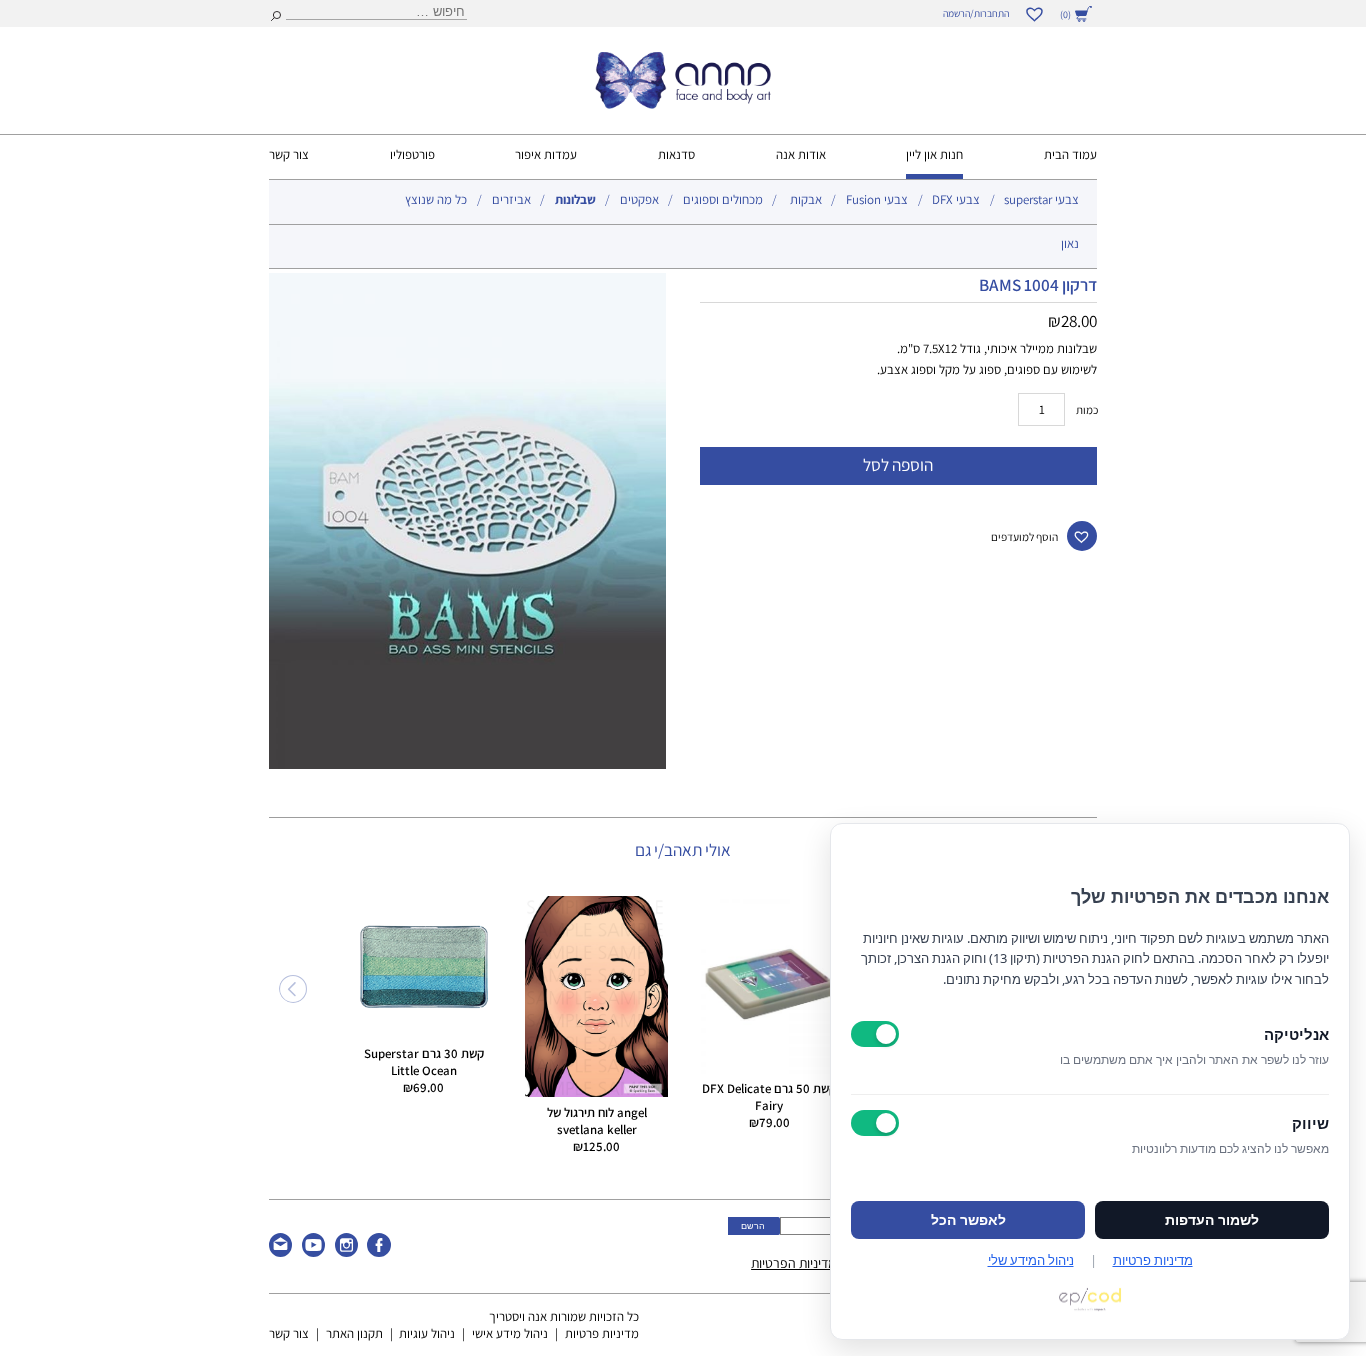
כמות (1087, 409)
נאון (1070, 243)
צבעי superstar (1041, 199)
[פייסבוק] (378, 1252)
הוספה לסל (898, 464)
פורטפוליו (412, 154)
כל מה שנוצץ (436, 199)
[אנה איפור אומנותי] (683, 104)
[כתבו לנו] (280, 1252)
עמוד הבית (1070, 154)
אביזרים (511, 199)
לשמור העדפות (1212, 1220)
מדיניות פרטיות (602, 1333)
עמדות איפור (546, 154)
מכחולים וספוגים (723, 199)
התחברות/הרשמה (976, 13)
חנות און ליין (934, 154)
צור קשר (289, 154)
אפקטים (639, 199)
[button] (1082, 536)
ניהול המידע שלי (1031, 1260)
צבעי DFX (956, 199)
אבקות (806, 199)
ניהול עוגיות (427, 1333)
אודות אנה (801, 154)
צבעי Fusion (877, 199)
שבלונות (575, 199)
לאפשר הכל (968, 1220)
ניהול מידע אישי (510, 1333)
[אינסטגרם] (346, 1252)
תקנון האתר (354, 1333)
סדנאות (676, 154)
